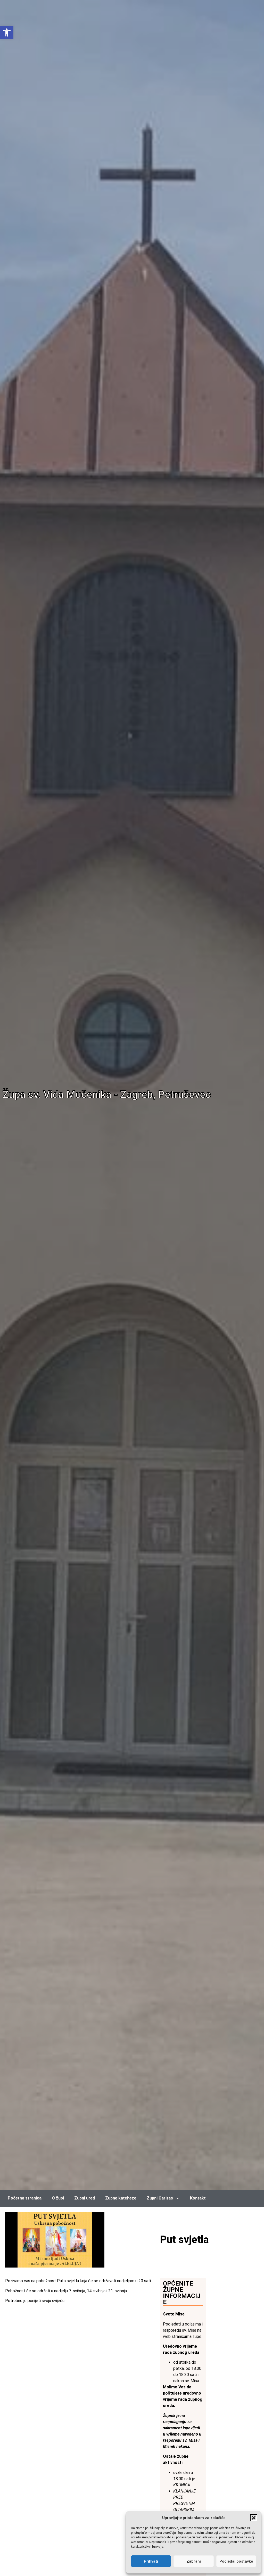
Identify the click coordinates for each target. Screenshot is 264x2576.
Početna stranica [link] (25, 2198)
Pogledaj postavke (236, 2561)
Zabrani (194, 2561)
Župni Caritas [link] (160, 2198)
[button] (254, 2518)
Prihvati (151, 2561)
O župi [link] (58, 2198)
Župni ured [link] (85, 2198)
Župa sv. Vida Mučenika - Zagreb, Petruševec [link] (107, 1095)
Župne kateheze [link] (121, 2198)
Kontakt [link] (198, 2198)
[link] (7, 32)
